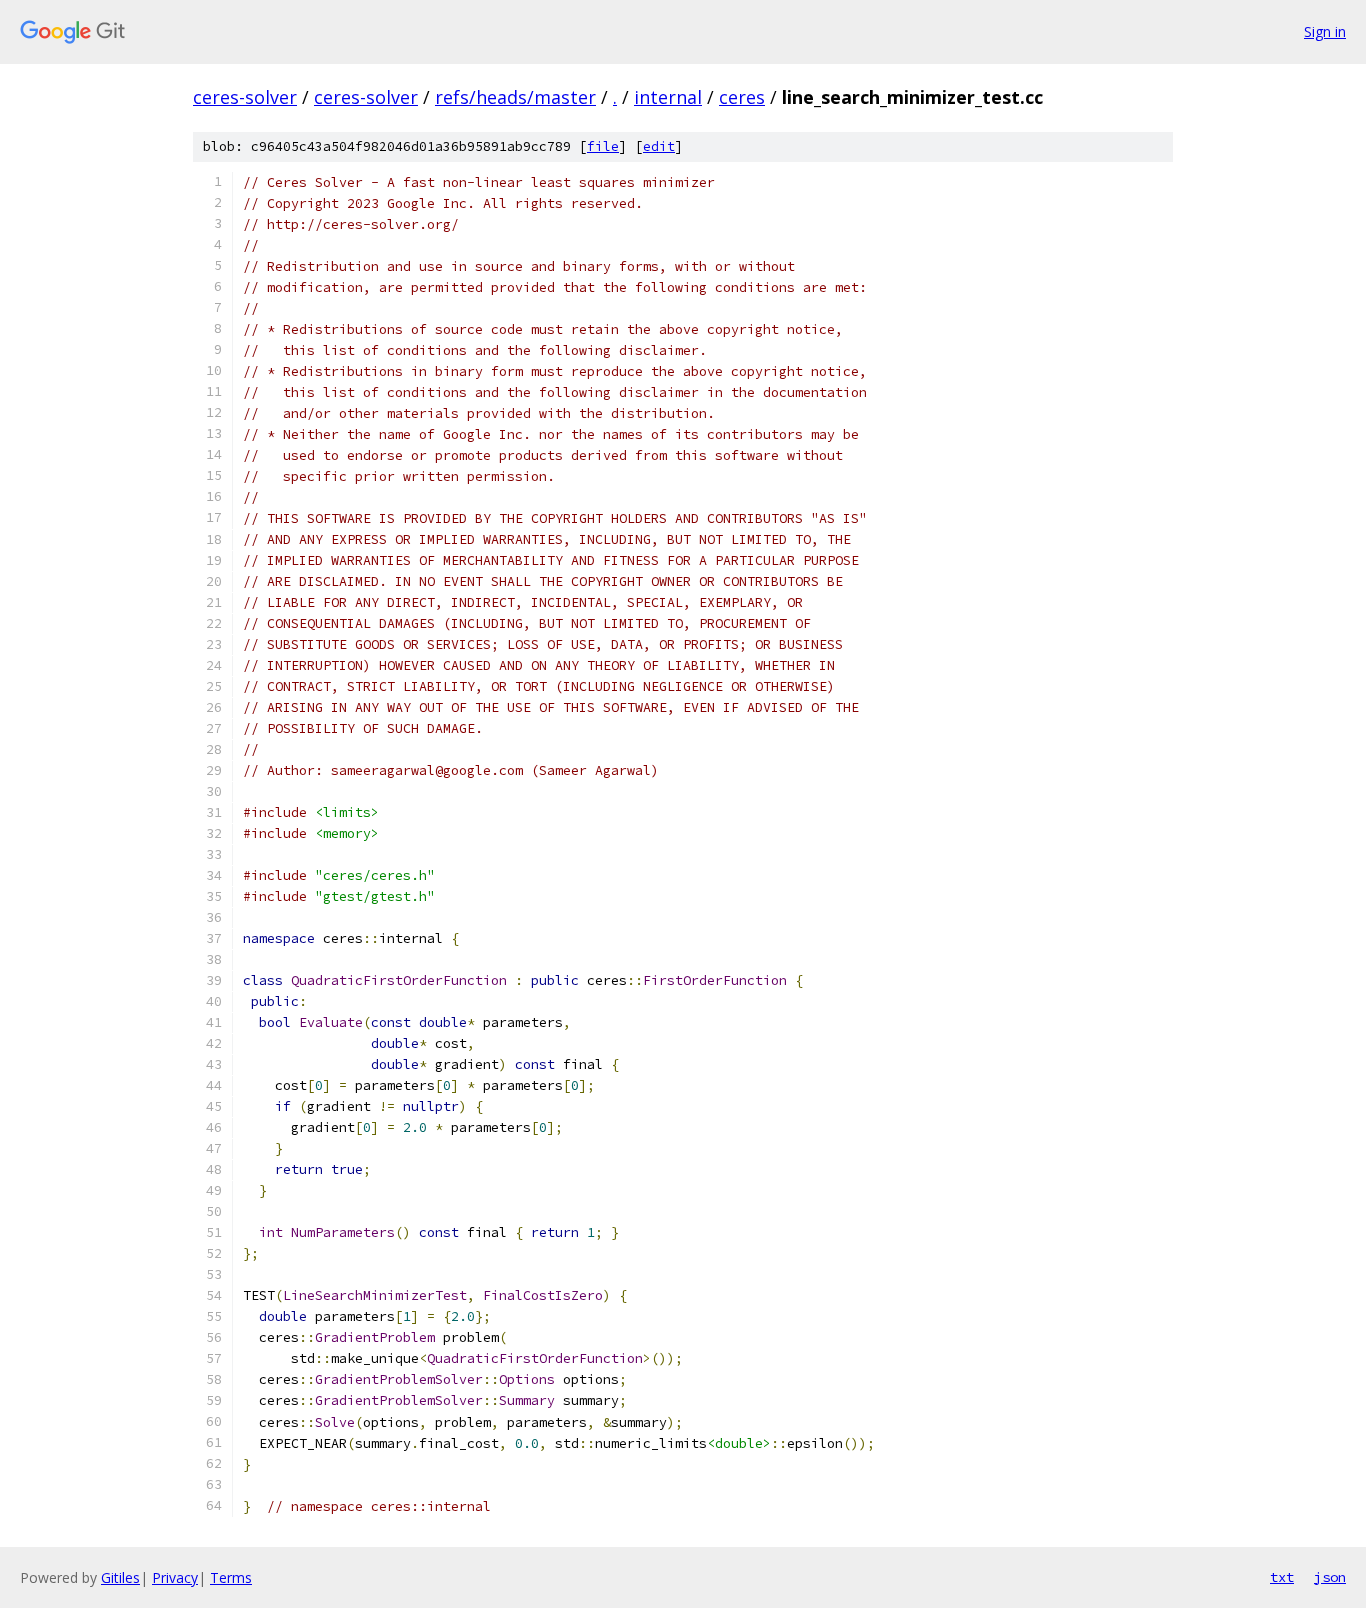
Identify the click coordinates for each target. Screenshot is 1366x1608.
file (603, 146)
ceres (742, 97)
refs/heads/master (515, 97)
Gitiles (120, 1577)
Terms (231, 1577)
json (1330, 1577)
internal (668, 97)
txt (1282, 1577)
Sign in (1325, 31)
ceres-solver (245, 97)
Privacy (175, 1577)
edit (659, 146)
